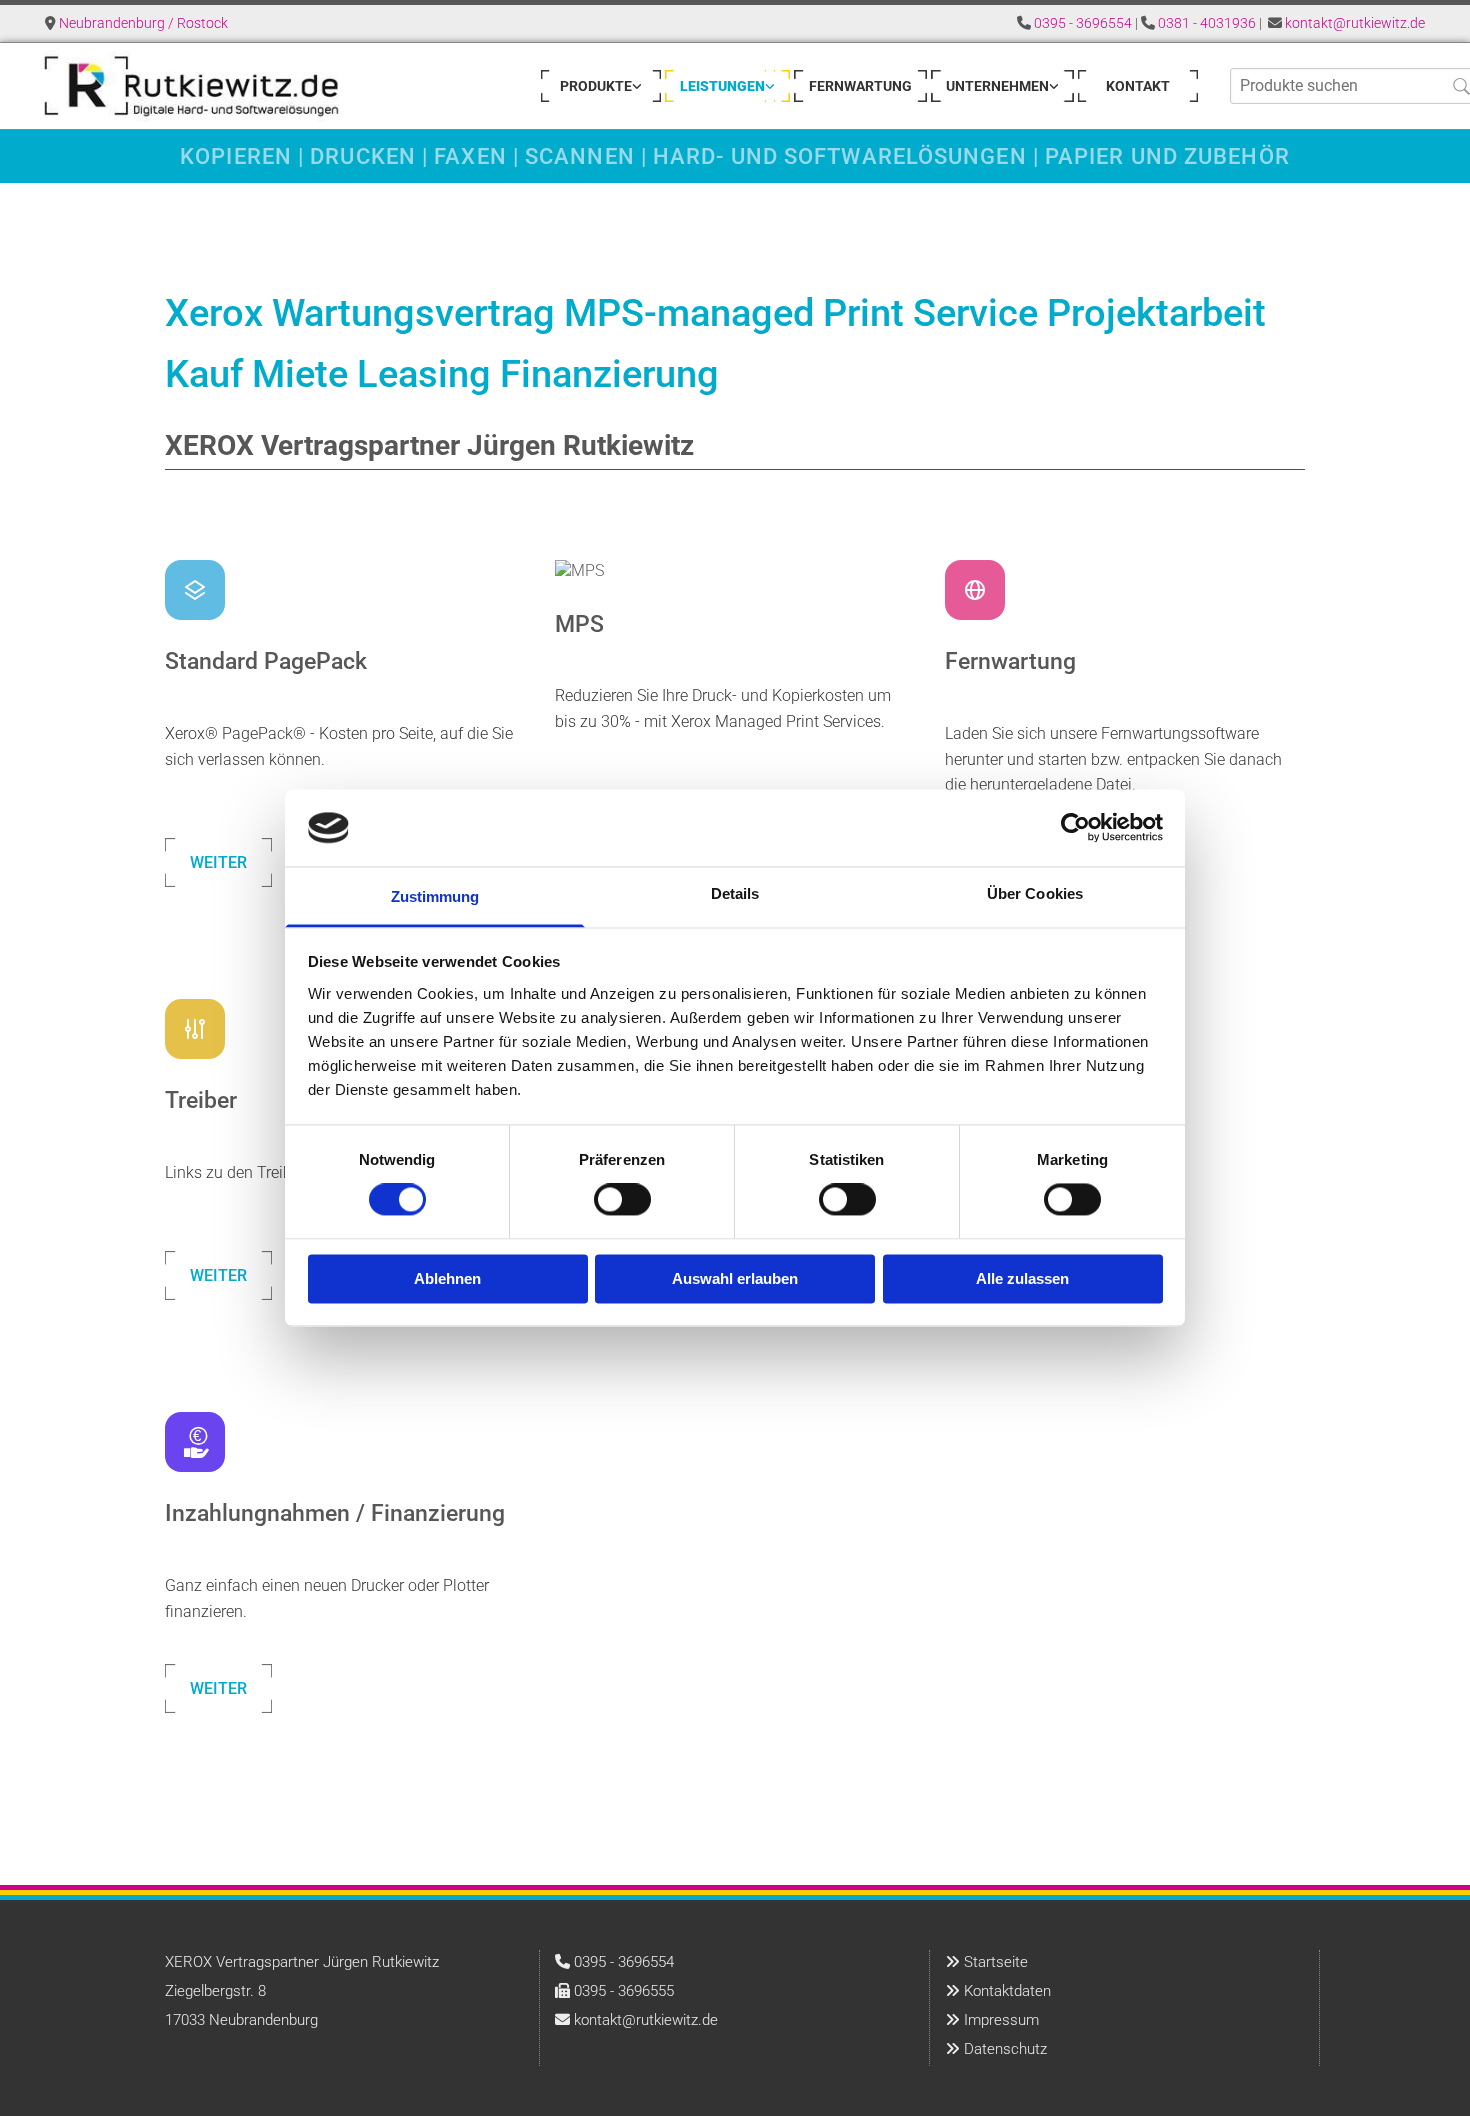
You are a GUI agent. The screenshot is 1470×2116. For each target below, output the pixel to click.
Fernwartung (860, 86)
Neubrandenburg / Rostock (143, 23)
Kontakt (1138, 86)
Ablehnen (447, 1278)
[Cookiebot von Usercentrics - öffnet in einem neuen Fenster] (1075, 828)
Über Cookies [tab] (1035, 893)
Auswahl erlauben (735, 1278)
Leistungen (722, 86)
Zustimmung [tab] (435, 896)
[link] (601, 86)
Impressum (1001, 2020)
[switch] (622, 1200)
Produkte (596, 86)
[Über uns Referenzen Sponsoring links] (1054, 86)
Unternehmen (997, 86)
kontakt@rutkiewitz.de (1355, 23)
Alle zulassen (1022, 1278)
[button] (218, 862)
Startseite (996, 1962)
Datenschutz (1005, 2049)
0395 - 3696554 (1083, 23)
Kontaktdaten (1007, 1991)
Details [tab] (735, 893)
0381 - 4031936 (1207, 23)
